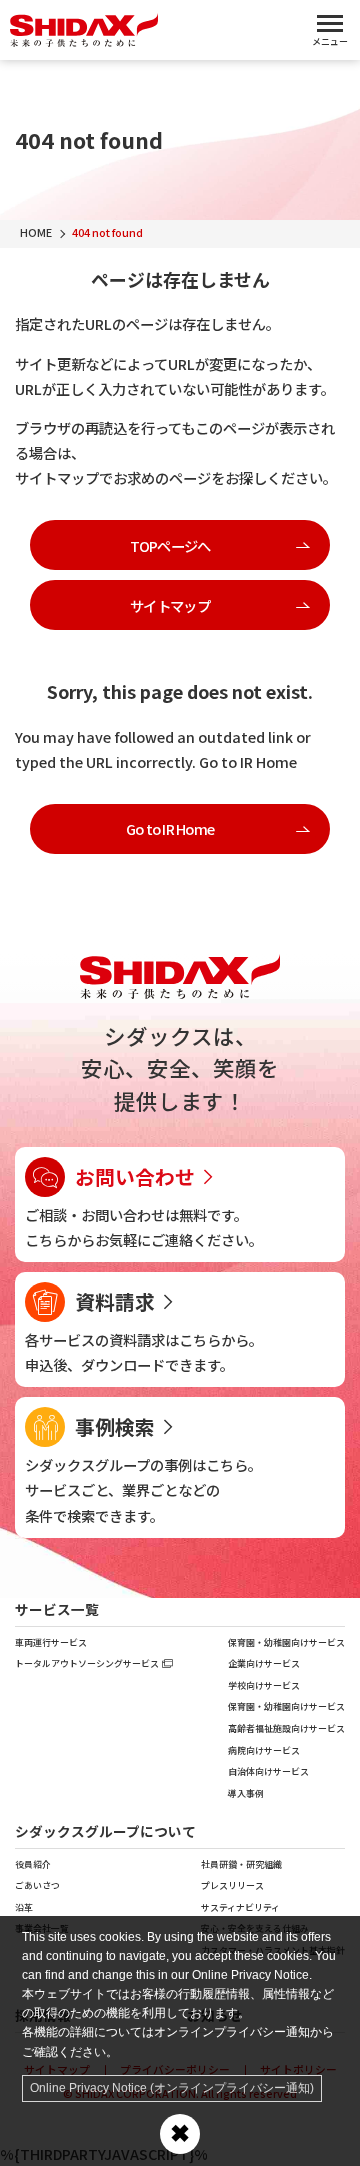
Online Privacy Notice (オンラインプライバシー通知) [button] (172, 2088)
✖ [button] (180, 2133)
